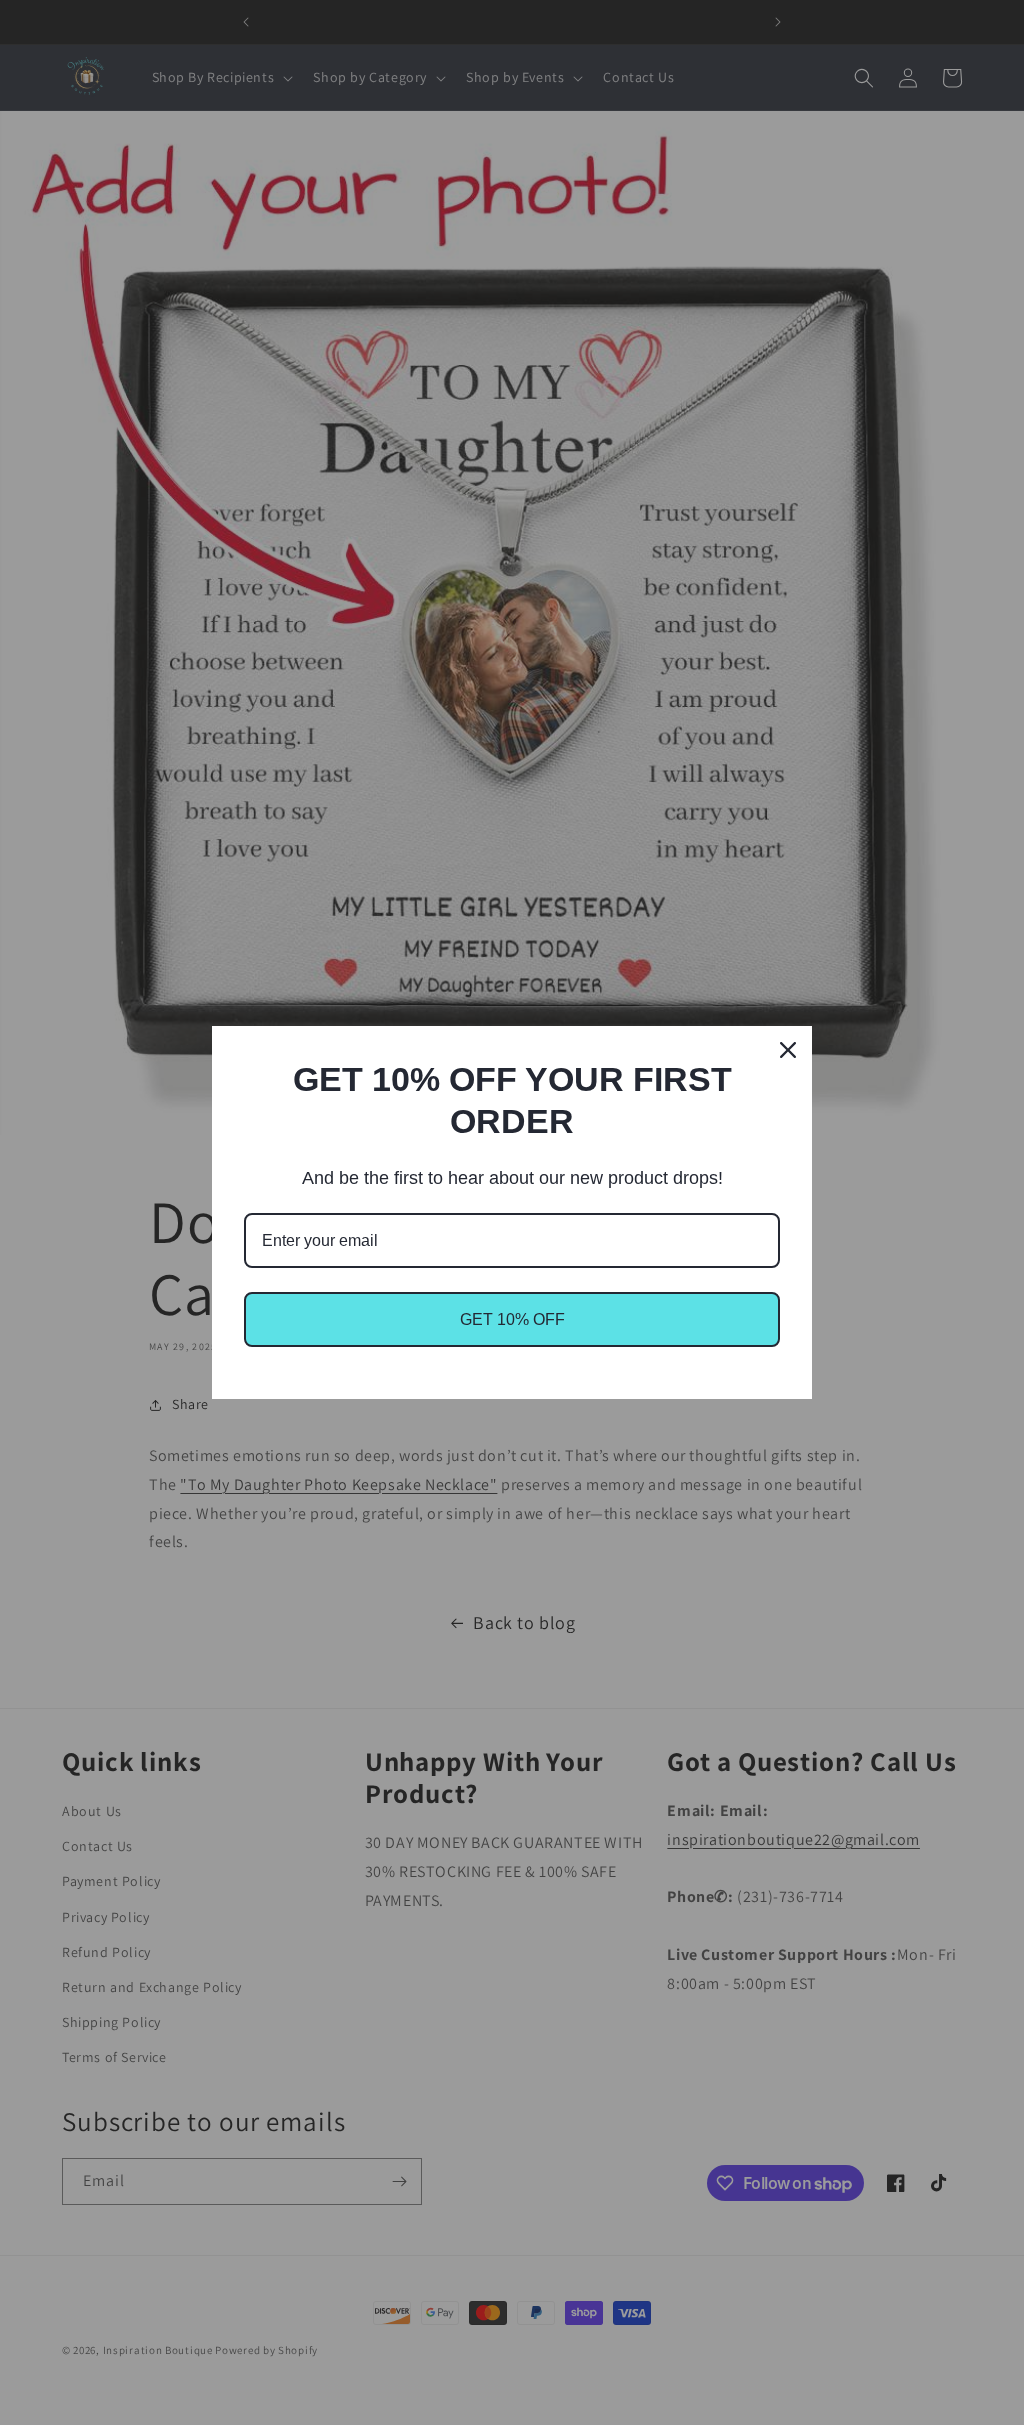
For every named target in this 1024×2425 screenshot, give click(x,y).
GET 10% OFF (512, 1319)
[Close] (788, 1050)
